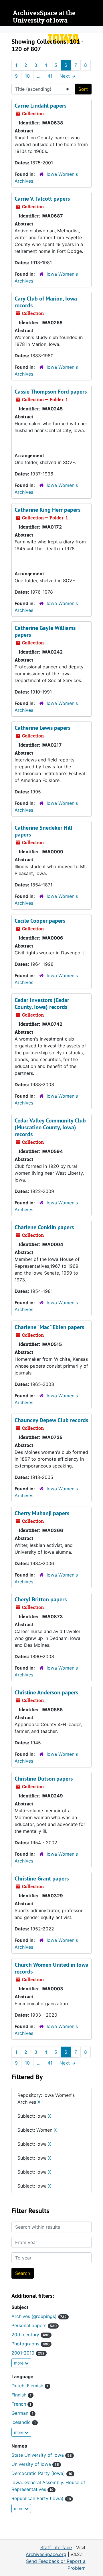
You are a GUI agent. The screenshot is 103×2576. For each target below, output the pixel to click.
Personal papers (34, 2325)
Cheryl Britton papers (41, 1599)
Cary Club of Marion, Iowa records (46, 302)
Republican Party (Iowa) (41, 2498)
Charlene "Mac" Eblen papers (49, 1327)
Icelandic (24, 2422)
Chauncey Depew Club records (51, 1420)
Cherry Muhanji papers (42, 1513)
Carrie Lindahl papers (40, 106)
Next (68, 76)
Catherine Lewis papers (42, 728)
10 (27, 76)
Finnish (21, 2395)
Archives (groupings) (39, 2316)
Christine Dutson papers (44, 1779)
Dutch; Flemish (30, 2386)
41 (50, 76)
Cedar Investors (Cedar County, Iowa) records (42, 1003)
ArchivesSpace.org (46, 2554)
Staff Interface (56, 2547)
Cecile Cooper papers (40, 921)
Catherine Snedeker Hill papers (43, 831)
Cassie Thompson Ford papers (51, 392)
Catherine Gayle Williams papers (45, 631)
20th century (30, 2335)
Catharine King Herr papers (47, 510)
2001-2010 (28, 2353)
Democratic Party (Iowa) (42, 2473)
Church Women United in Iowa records (51, 1968)
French (21, 2404)
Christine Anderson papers (46, 1692)
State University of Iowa (42, 2455)
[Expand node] (97, 29)
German (22, 2413)
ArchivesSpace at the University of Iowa (44, 17)
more (19, 2363)
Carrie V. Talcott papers (42, 199)
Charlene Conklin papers (44, 1227)
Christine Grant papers (42, 1878)
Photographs (30, 2344)
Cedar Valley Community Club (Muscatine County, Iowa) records (50, 1127)
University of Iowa (35, 2464)
